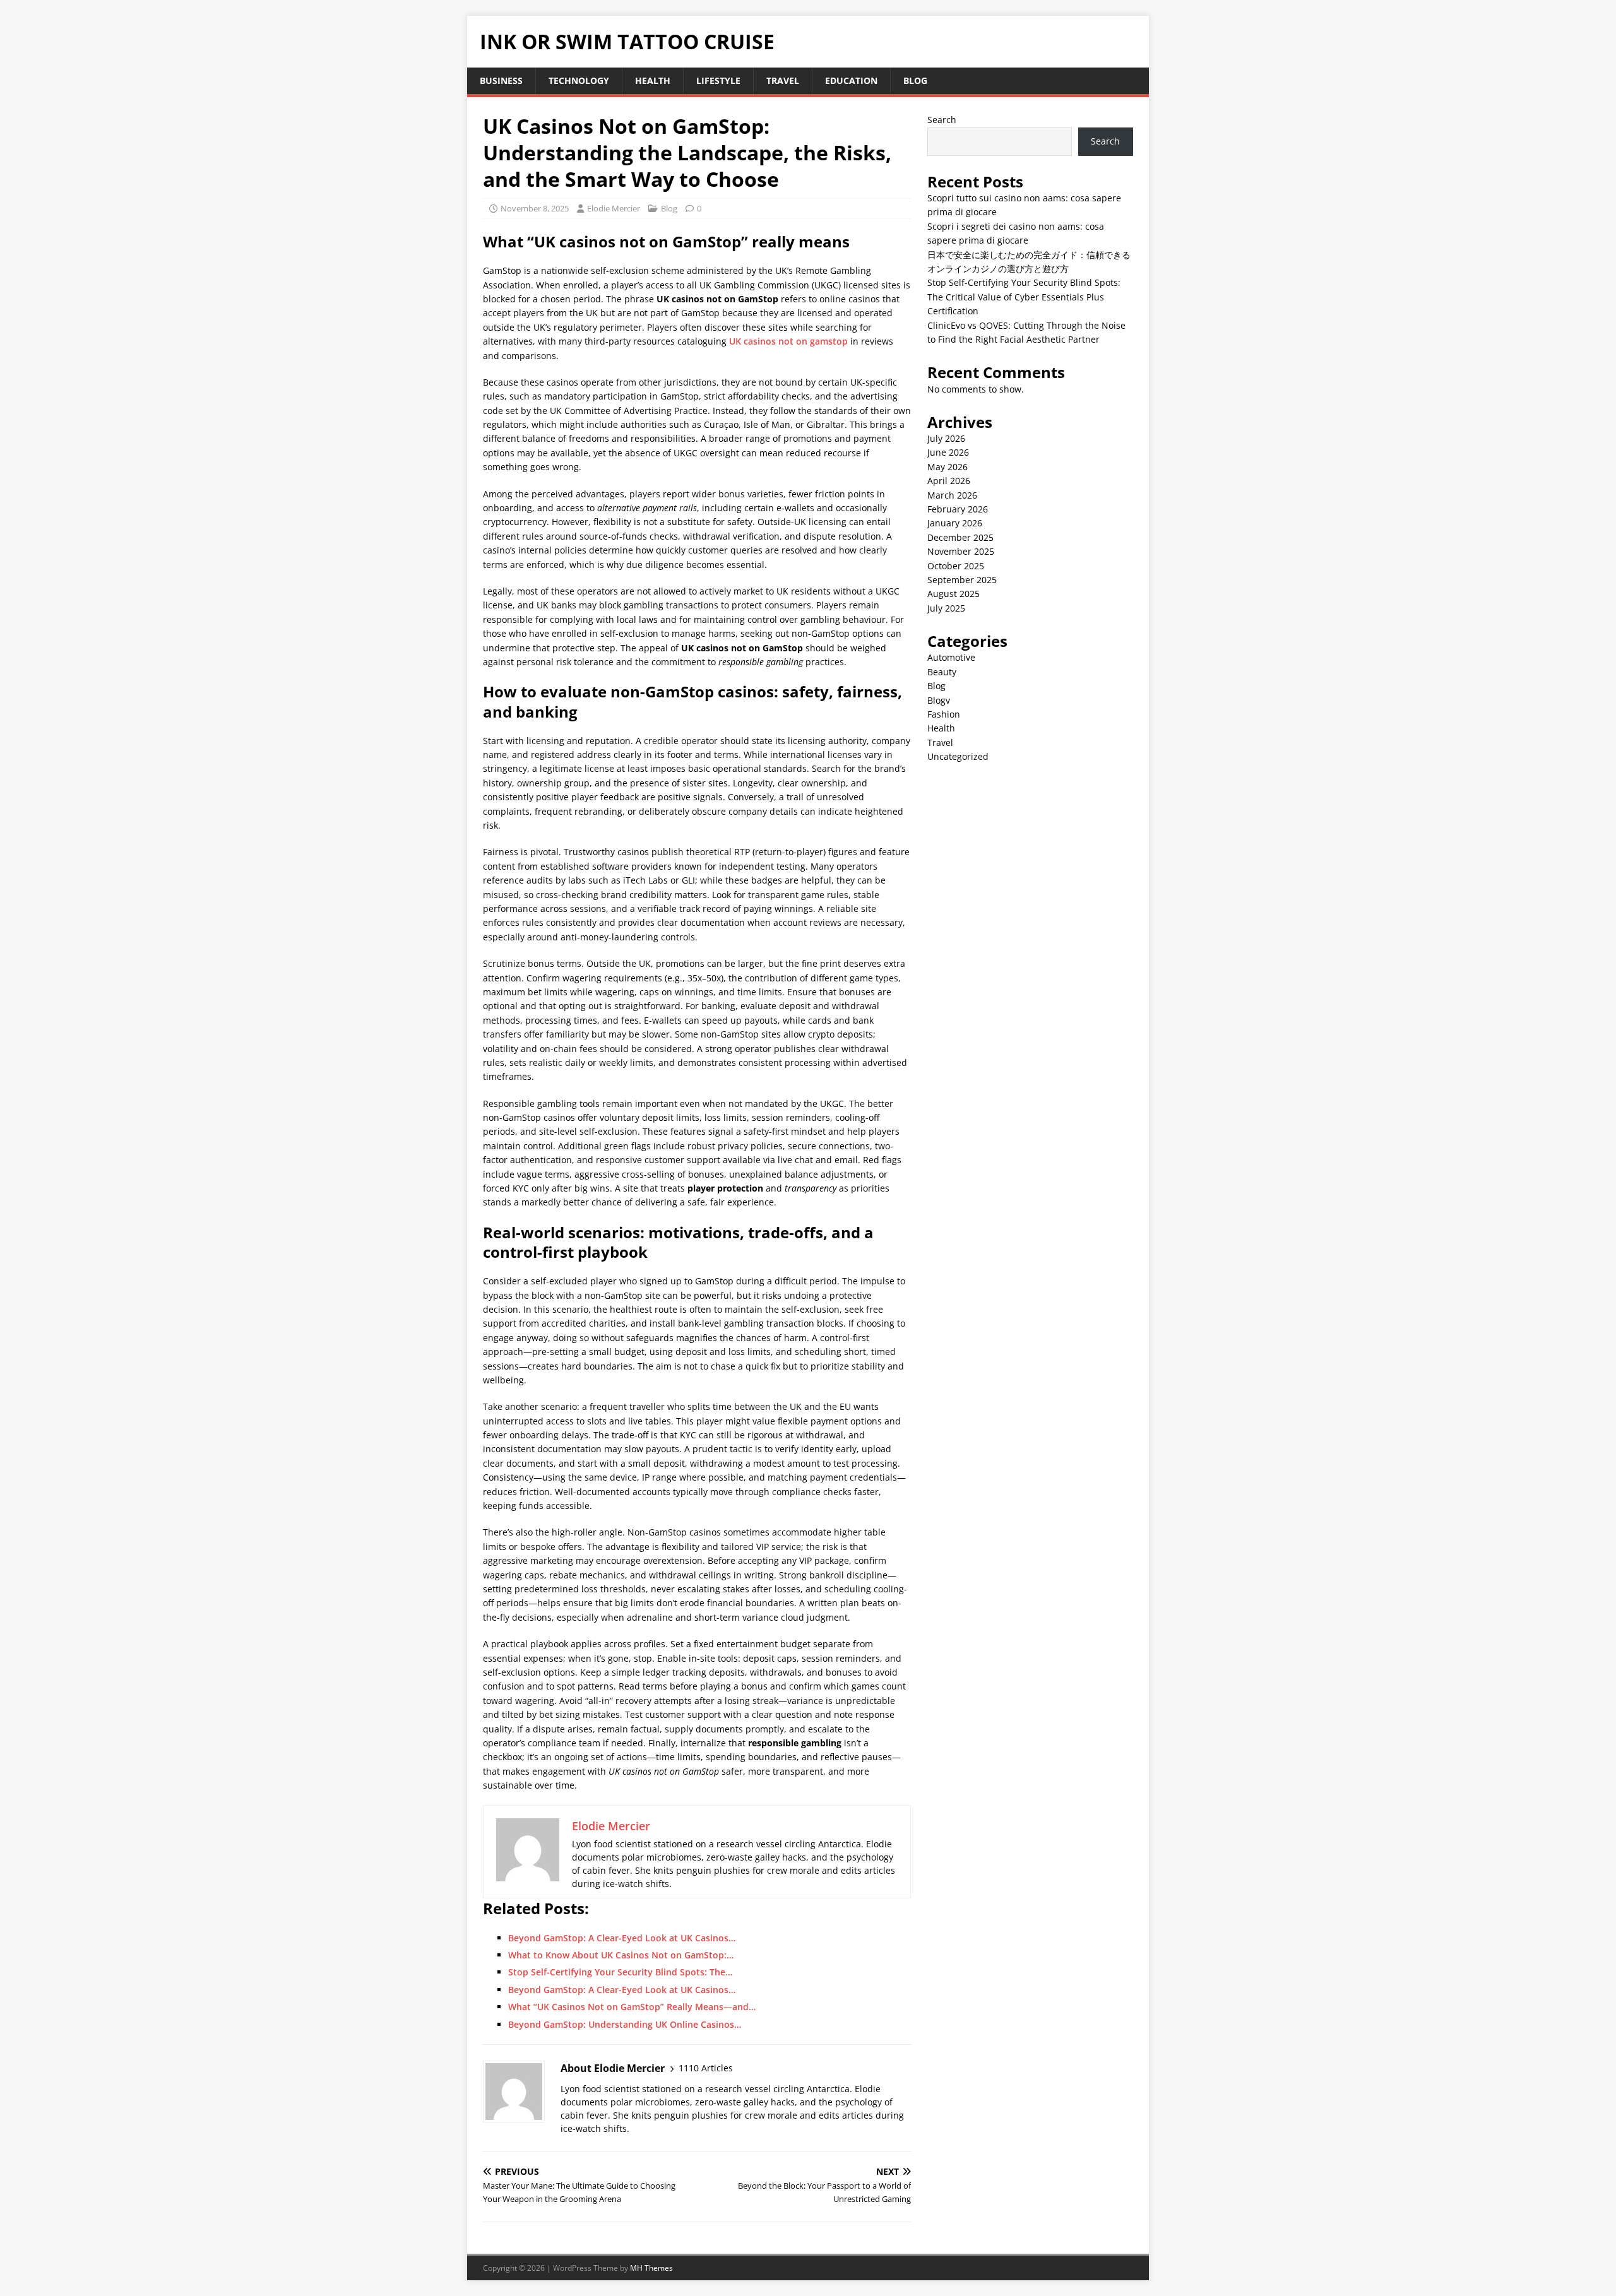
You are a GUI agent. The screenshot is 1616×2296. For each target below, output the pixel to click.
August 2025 (954, 594)
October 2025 (956, 566)
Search (942, 120)
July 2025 (946, 608)
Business (501, 80)
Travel (783, 80)
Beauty (942, 672)
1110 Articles (706, 2068)
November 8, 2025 (535, 208)
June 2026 (948, 452)
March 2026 (952, 495)
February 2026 (958, 509)
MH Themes (651, 2268)
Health (653, 80)
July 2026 (946, 438)
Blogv (939, 700)
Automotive (951, 657)
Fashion (944, 714)
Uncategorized (958, 756)
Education (851, 80)
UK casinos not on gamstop (788, 341)
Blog (915, 80)
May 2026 (948, 467)
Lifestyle (718, 80)
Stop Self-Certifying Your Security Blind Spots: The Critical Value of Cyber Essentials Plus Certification (1024, 297)
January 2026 (955, 523)
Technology (579, 80)
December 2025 (960, 537)
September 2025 (962, 580)
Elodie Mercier (614, 208)
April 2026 (949, 481)
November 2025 (961, 551)
